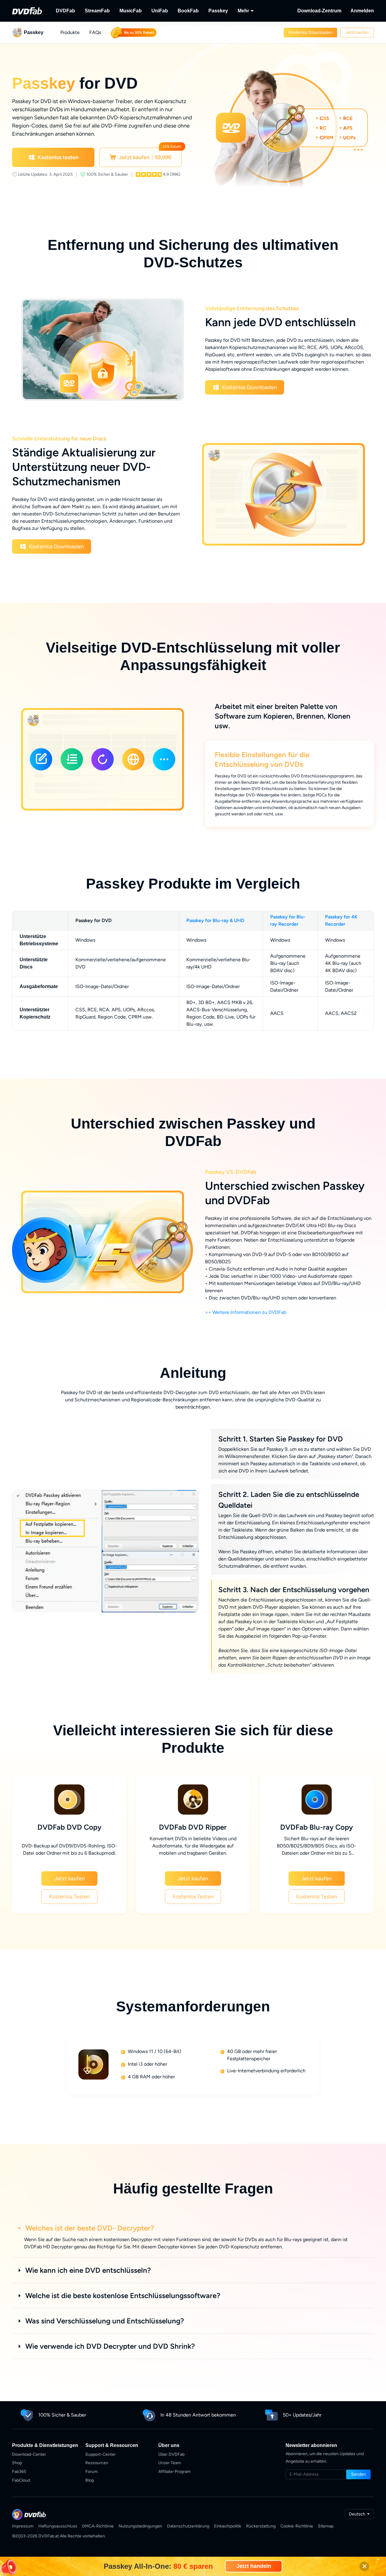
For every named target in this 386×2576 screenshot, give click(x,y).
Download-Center (29, 2467)
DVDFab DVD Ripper (193, 1840)
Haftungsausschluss (58, 2539)
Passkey (218, 11)
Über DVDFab (171, 2467)
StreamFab (97, 11)
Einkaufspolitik (228, 2539)
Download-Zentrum (319, 11)
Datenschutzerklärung (188, 2539)
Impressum (23, 2539)
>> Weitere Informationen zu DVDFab (246, 1325)
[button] (310, 33)
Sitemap (326, 2539)
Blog (90, 2493)
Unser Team (170, 2475)
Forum (92, 2484)
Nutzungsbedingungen (140, 2539)
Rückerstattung (261, 2539)
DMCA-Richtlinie (98, 2539)
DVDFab (65, 11)
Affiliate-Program (174, 2484)
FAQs (95, 32)
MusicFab (131, 11)
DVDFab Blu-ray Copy (316, 1840)
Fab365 (19, 2484)
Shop (17, 2475)
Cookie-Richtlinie (297, 2539)
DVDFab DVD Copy (69, 1840)
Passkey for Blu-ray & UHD (215, 933)
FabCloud (21, 2493)
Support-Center (101, 2467)
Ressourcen (97, 2475)
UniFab (160, 11)
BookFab (188, 11)
